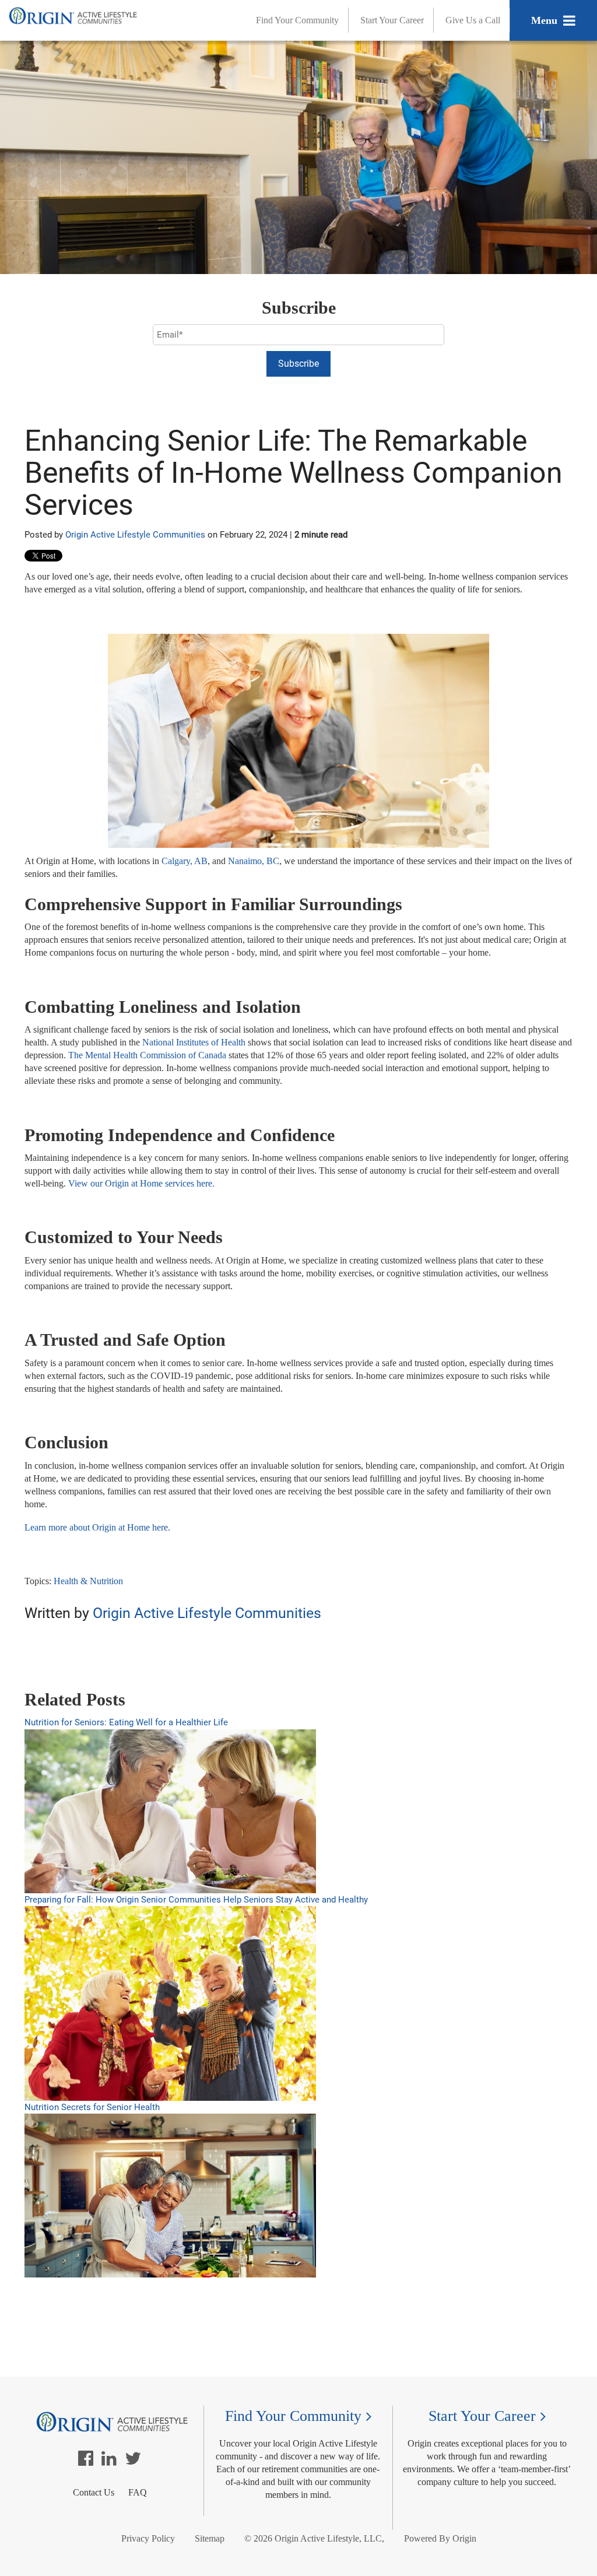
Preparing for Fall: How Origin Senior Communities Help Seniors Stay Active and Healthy (196, 1900)
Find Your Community (297, 20)
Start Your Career (392, 20)
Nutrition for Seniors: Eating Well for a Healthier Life (126, 1722)
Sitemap (210, 2538)
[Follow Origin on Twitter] (133, 2461)
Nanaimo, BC (254, 861)
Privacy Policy (148, 2538)
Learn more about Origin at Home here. (97, 1527)
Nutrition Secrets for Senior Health (92, 2107)
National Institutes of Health (194, 1042)
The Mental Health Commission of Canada (147, 1055)
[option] (298, 1652)
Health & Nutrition (88, 1581)
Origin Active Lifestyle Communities (135, 535)
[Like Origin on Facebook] (86, 2461)
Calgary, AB (185, 861)
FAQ (138, 2492)
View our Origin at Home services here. (141, 1183)
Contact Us (94, 2492)
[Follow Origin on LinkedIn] (109, 2461)
